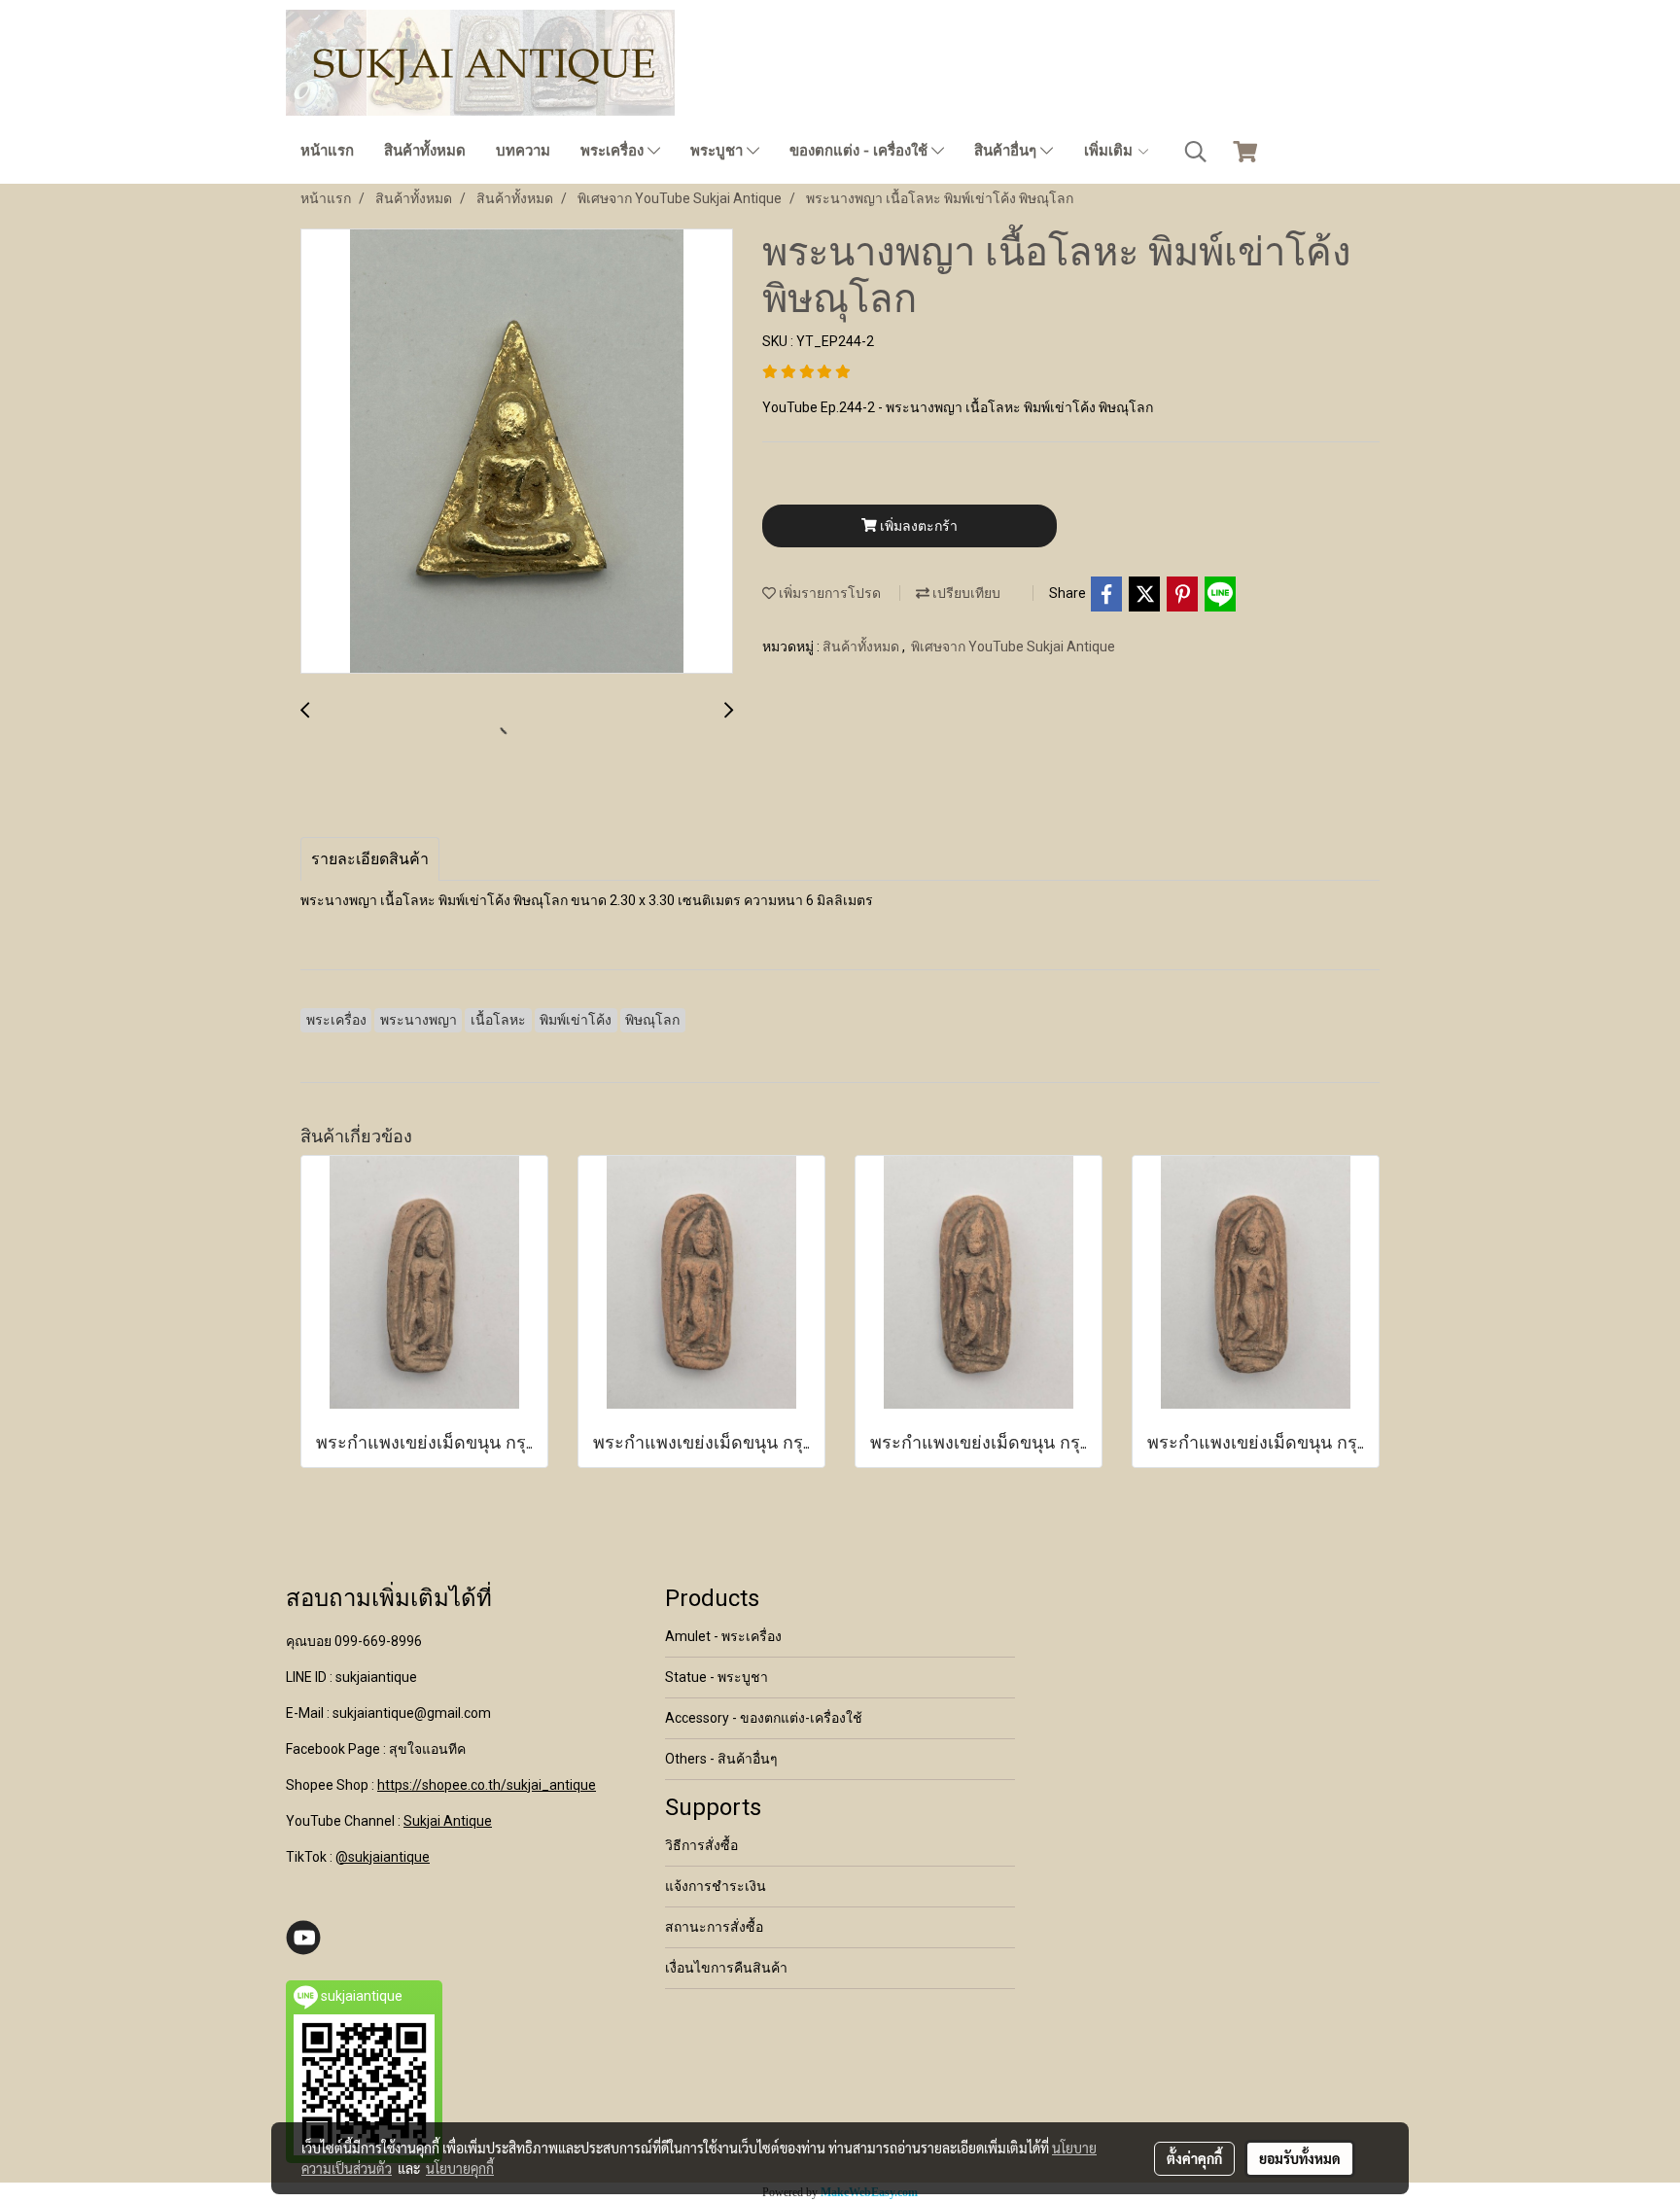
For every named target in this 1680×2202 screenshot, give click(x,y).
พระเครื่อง (614, 151)
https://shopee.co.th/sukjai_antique (487, 1785)
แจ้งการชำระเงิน (716, 1886)
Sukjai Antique (448, 1821)
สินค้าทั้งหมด (425, 151)
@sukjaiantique (383, 1857)
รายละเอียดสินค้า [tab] (370, 859)
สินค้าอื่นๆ (1007, 151)
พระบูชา (718, 151)
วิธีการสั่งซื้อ (701, 1845)
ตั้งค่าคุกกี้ (1194, 2158)
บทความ (523, 151)
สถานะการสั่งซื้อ (714, 1927)
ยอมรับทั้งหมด (1300, 2158)
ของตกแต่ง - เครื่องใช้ (860, 151)
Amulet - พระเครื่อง (723, 1636)
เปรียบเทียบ (965, 593)
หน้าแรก (327, 151)
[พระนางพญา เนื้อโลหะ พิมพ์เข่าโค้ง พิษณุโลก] (517, 452)
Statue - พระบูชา (717, 1677)
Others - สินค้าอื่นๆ (721, 1759)
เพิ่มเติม (1110, 151)
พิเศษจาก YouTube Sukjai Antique (1013, 647)
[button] (1196, 152)
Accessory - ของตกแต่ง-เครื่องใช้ (764, 1718)
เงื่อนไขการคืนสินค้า (726, 1968)
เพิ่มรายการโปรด (828, 593)
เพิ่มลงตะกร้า (917, 526)
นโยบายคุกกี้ (460, 2168)
